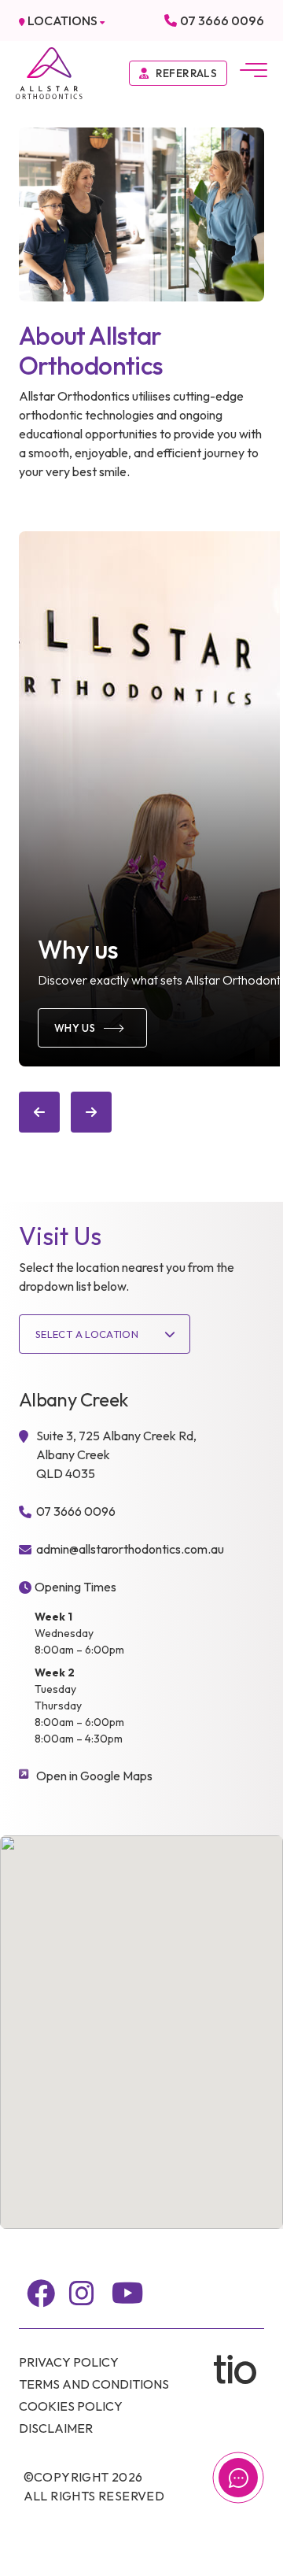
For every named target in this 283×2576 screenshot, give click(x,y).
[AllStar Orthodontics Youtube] (128, 2293)
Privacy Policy (69, 2362)
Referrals (186, 73)
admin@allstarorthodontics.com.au (130, 1549)
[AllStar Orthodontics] (49, 72)
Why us (75, 1028)
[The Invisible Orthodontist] (239, 2369)
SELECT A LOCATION (87, 1334)
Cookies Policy (71, 2406)
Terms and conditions (94, 2384)
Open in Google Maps (94, 1776)
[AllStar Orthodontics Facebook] (41, 2293)
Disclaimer (56, 2428)
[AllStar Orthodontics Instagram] (82, 2293)
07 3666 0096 (222, 20)
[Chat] (238, 2478)
